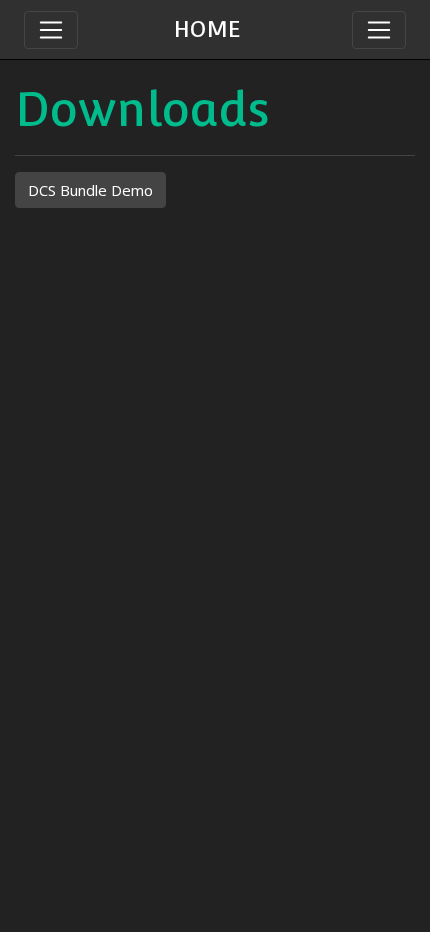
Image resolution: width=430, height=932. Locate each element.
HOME (207, 29)
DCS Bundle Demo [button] (90, 190)
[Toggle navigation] (379, 30)
